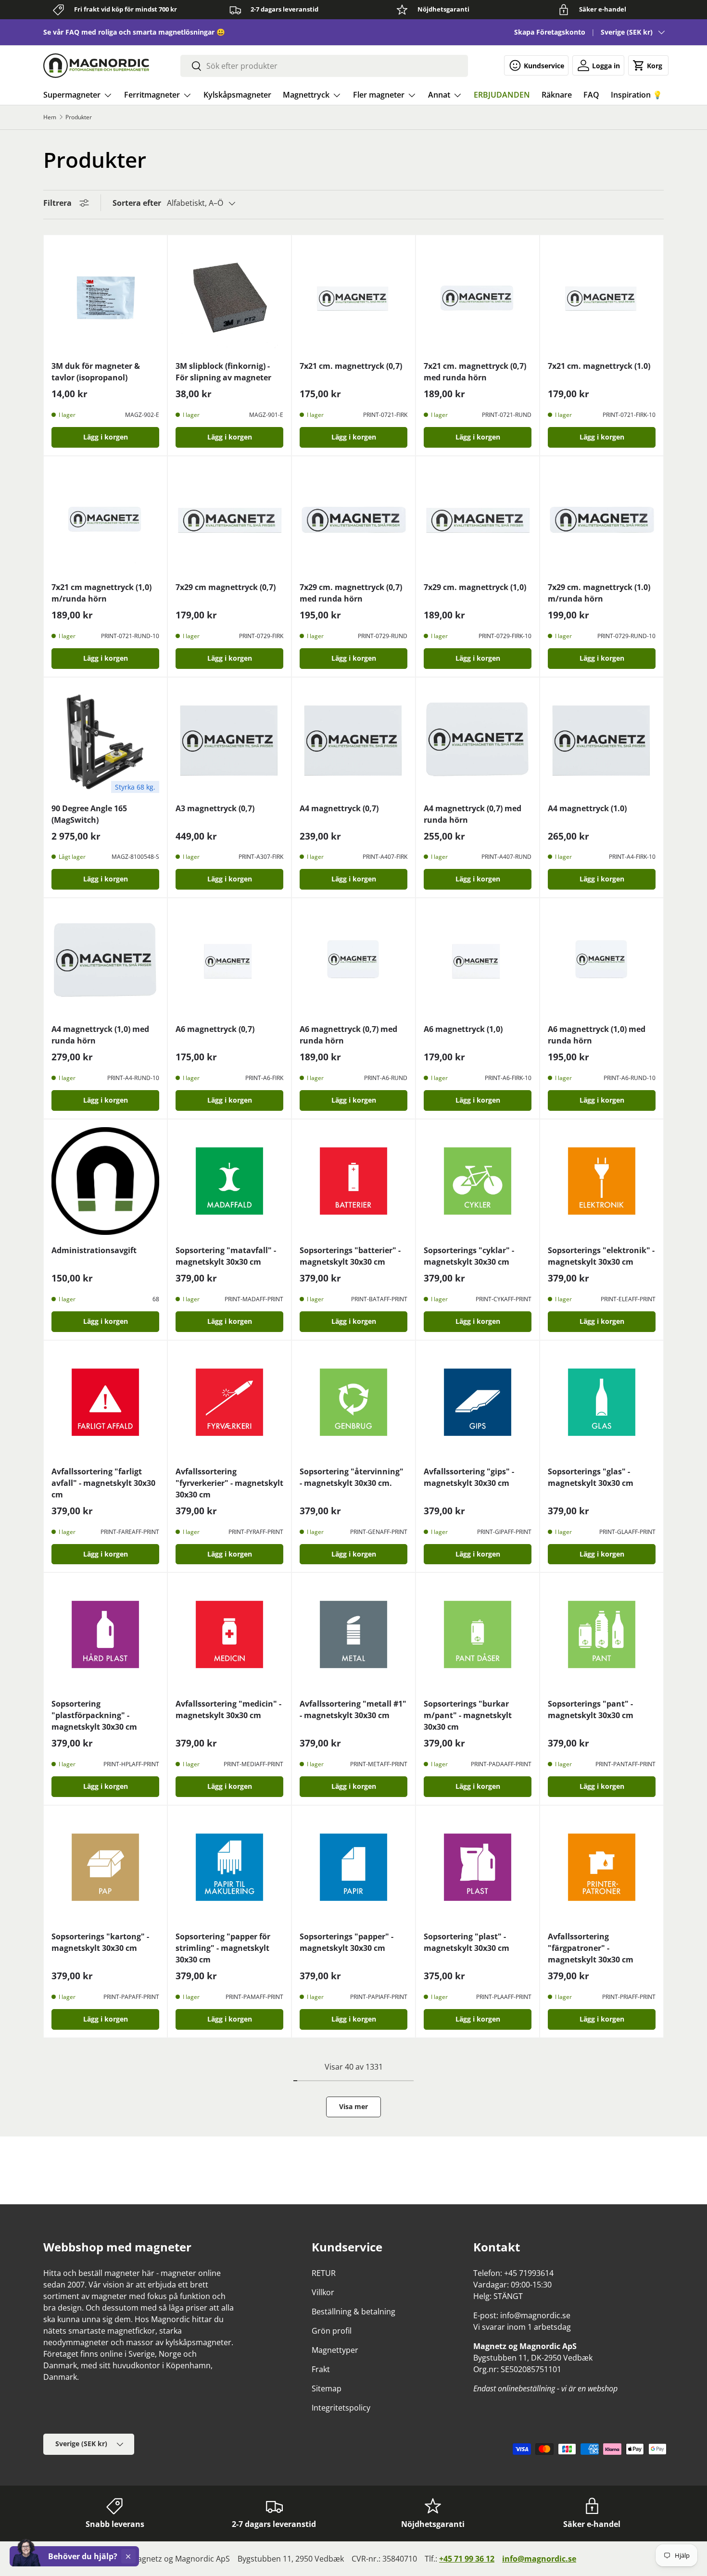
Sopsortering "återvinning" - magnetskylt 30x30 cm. (352, 1477)
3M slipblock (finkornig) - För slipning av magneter (223, 372)
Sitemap (327, 2388)
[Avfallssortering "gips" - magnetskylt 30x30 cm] (478, 1402)
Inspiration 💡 (637, 95)
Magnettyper (335, 2350)
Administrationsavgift (94, 1250)
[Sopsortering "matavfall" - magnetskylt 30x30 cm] (229, 1181)
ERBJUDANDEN (502, 95)
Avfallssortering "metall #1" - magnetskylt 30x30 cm (353, 1709)
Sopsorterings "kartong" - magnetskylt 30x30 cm (100, 1942)
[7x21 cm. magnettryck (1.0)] (602, 297)
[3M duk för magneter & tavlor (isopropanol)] (105, 297)
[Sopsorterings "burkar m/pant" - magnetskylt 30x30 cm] (478, 1634)
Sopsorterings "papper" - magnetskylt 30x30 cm (347, 1942)
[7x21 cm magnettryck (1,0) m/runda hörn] (105, 518)
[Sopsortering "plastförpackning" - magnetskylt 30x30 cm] (105, 1634)
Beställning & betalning (353, 2312)
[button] (648, 65)
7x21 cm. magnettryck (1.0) (599, 366)
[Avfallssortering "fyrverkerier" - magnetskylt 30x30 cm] (229, 1402)
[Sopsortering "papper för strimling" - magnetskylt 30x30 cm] (229, 1867)
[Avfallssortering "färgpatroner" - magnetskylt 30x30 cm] (602, 1867)
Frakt (321, 2369)
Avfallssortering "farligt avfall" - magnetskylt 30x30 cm (103, 1483)
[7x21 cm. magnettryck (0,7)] (353, 297)
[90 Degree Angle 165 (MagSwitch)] (105, 739)
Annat (439, 95)
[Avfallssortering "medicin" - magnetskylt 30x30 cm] (229, 1634)
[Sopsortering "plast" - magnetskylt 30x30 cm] (478, 1867)
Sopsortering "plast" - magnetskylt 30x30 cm (467, 1942)
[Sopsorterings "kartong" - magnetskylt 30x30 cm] (105, 1867)
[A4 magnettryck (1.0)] (602, 739)
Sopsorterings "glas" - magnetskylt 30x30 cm (591, 1477)
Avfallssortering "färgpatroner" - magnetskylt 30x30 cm (591, 1948)
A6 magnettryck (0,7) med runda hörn (348, 1035)
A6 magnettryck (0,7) (215, 1029)
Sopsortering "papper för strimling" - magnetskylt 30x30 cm (223, 1948)
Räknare (557, 95)
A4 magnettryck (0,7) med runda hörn (473, 814)
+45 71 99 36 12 (467, 2559)
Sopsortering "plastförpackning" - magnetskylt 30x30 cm (94, 1715)
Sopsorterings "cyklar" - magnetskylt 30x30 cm (469, 1256)
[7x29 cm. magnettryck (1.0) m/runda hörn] (602, 518)
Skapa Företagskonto (550, 32)
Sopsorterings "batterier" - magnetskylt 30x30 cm (350, 1256)
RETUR (324, 2273)
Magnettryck (306, 95)
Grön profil (332, 2331)
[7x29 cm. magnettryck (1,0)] (478, 518)
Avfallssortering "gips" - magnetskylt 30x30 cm (469, 1477)
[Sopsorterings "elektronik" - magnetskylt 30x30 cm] (602, 1181)
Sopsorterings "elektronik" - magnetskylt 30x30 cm (601, 1256)
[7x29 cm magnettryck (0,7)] (229, 518)
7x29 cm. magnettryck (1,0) (475, 587)
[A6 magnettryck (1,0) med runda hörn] (602, 960)
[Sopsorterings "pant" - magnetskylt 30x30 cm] (602, 1634)
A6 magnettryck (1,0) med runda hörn (597, 1035)
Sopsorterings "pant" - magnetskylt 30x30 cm (591, 1709)
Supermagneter (72, 95)
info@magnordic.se (539, 2559)
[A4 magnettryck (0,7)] (353, 739)
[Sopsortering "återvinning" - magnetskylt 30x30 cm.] (353, 1402)
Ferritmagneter (152, 95)
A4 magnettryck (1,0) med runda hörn (100, 1035)
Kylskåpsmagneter (237, 95)
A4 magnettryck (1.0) (587, 808)
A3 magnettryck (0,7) (215, 808)
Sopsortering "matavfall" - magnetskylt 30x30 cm (226, 1256)
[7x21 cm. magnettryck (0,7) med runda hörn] (478, 297)
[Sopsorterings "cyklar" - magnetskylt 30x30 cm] (478, 1181)
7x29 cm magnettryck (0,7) (226, 587)
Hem (50, 117)
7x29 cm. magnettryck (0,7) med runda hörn (351, 593)
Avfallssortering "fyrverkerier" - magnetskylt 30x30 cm (229, 1483)
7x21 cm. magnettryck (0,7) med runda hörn (475, 372)
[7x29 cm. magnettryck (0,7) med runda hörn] (353, 518)
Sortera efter (137, 203)
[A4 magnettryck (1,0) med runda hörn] (105, 960)
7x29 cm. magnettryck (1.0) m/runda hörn (599, 593)
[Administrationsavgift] (105, 1181)
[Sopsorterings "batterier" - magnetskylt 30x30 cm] (353, 1181)
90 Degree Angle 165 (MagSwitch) (89, 814)
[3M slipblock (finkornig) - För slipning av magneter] (229, 297)
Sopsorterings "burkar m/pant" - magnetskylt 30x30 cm (468, 1715)
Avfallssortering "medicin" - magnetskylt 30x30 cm (228, 1709)
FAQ (591, 95)
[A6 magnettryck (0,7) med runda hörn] (353, 960)
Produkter (79, 117)
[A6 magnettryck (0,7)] (229, 960)
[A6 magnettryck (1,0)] (478, 960)
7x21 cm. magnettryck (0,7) (351, 366)
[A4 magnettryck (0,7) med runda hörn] (478, 739)
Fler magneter (379, 95)
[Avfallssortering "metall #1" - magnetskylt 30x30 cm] (353, 1634)
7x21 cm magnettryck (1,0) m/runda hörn (101, 593)
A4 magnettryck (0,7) (339, 808)
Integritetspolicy (341, 2408)
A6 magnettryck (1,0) (463, 1029)
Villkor (323, 2292)
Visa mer (353, 2106)
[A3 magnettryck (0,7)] (229, 739)
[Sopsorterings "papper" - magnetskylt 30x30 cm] (353, 1867)
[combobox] (324, 66)
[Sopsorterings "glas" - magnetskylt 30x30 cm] (602, 1402)
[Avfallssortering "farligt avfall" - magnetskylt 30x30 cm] (105, 1402)
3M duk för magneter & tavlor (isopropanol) (96, 372)
